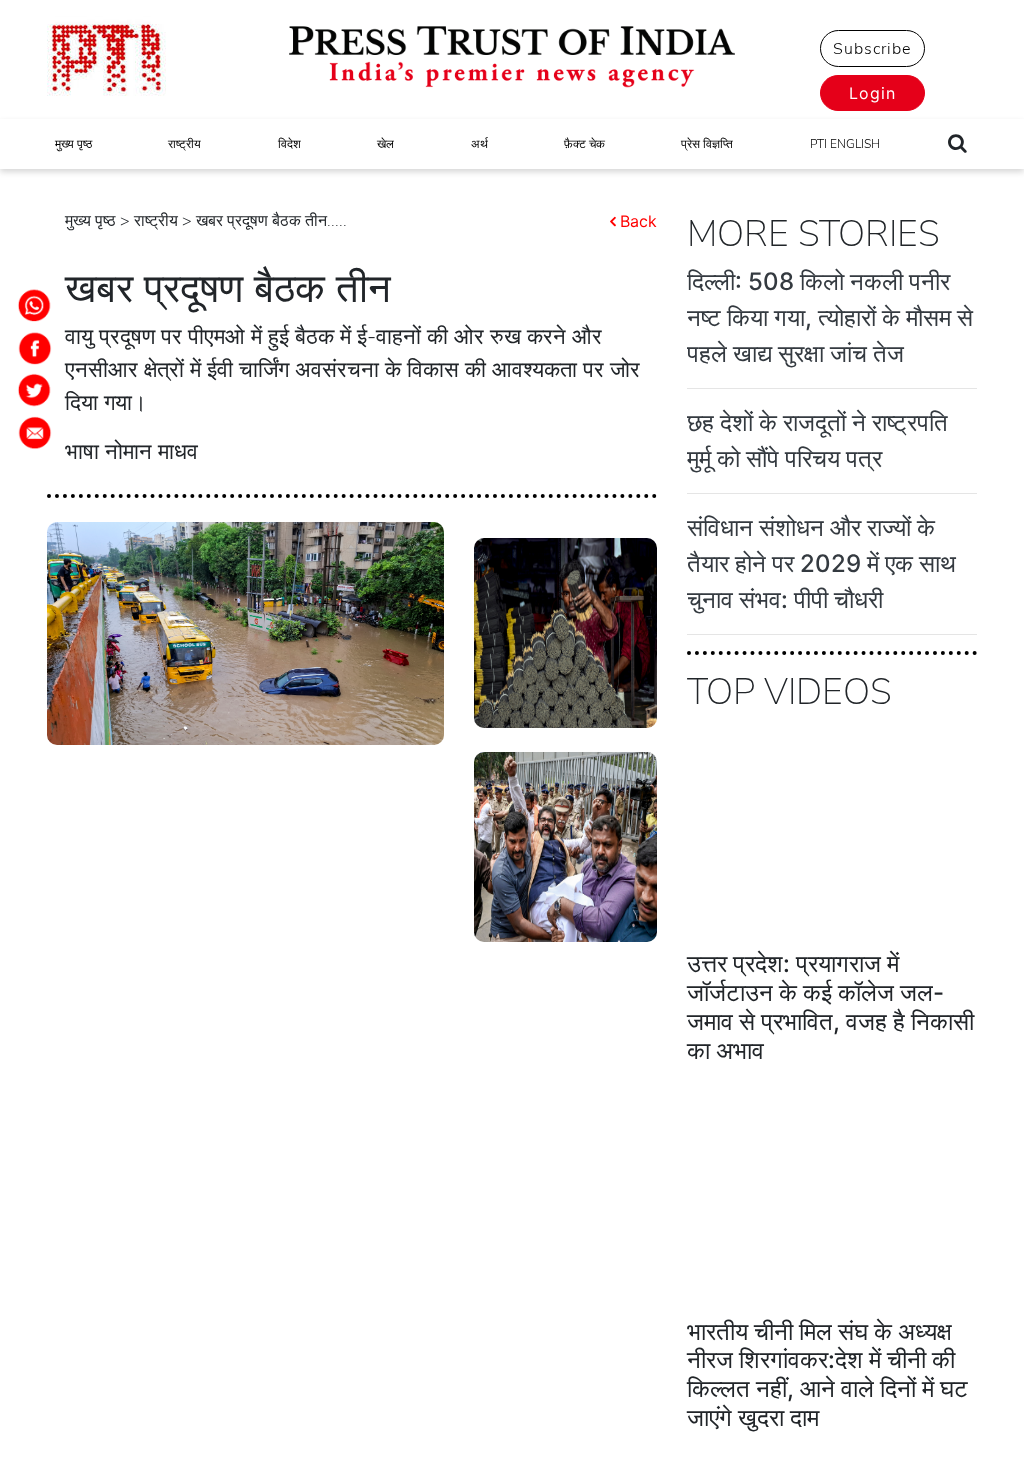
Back (638, 221)
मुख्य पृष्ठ (73, 144)
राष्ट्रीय (184, 144)
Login (872, 93)
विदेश (289, 144)
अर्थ (479, 144)
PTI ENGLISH (845, 144)
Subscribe (872, 49)
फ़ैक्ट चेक (584, 144)
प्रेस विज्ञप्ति (707, 144)
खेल (385, 144)
